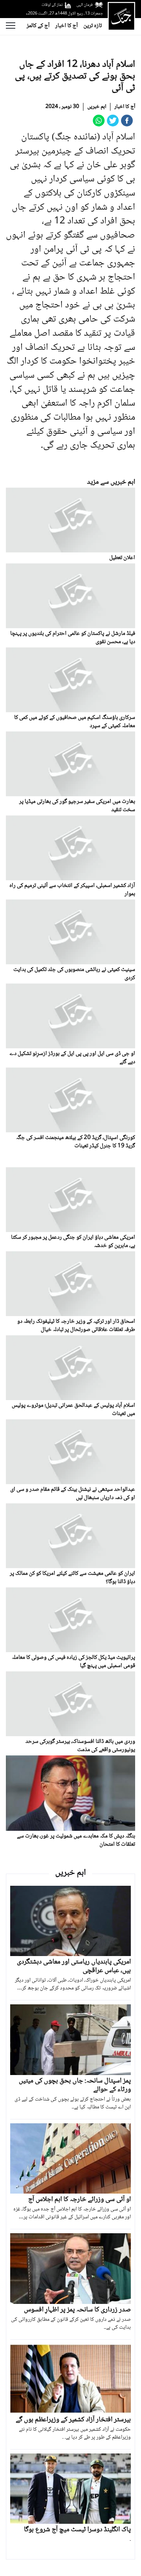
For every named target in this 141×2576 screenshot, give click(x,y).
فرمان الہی (85, 5)
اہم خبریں (97, 107)
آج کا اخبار (67, 26)
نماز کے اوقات (52, 5)
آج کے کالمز (38, 26)
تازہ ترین (93, 26)
